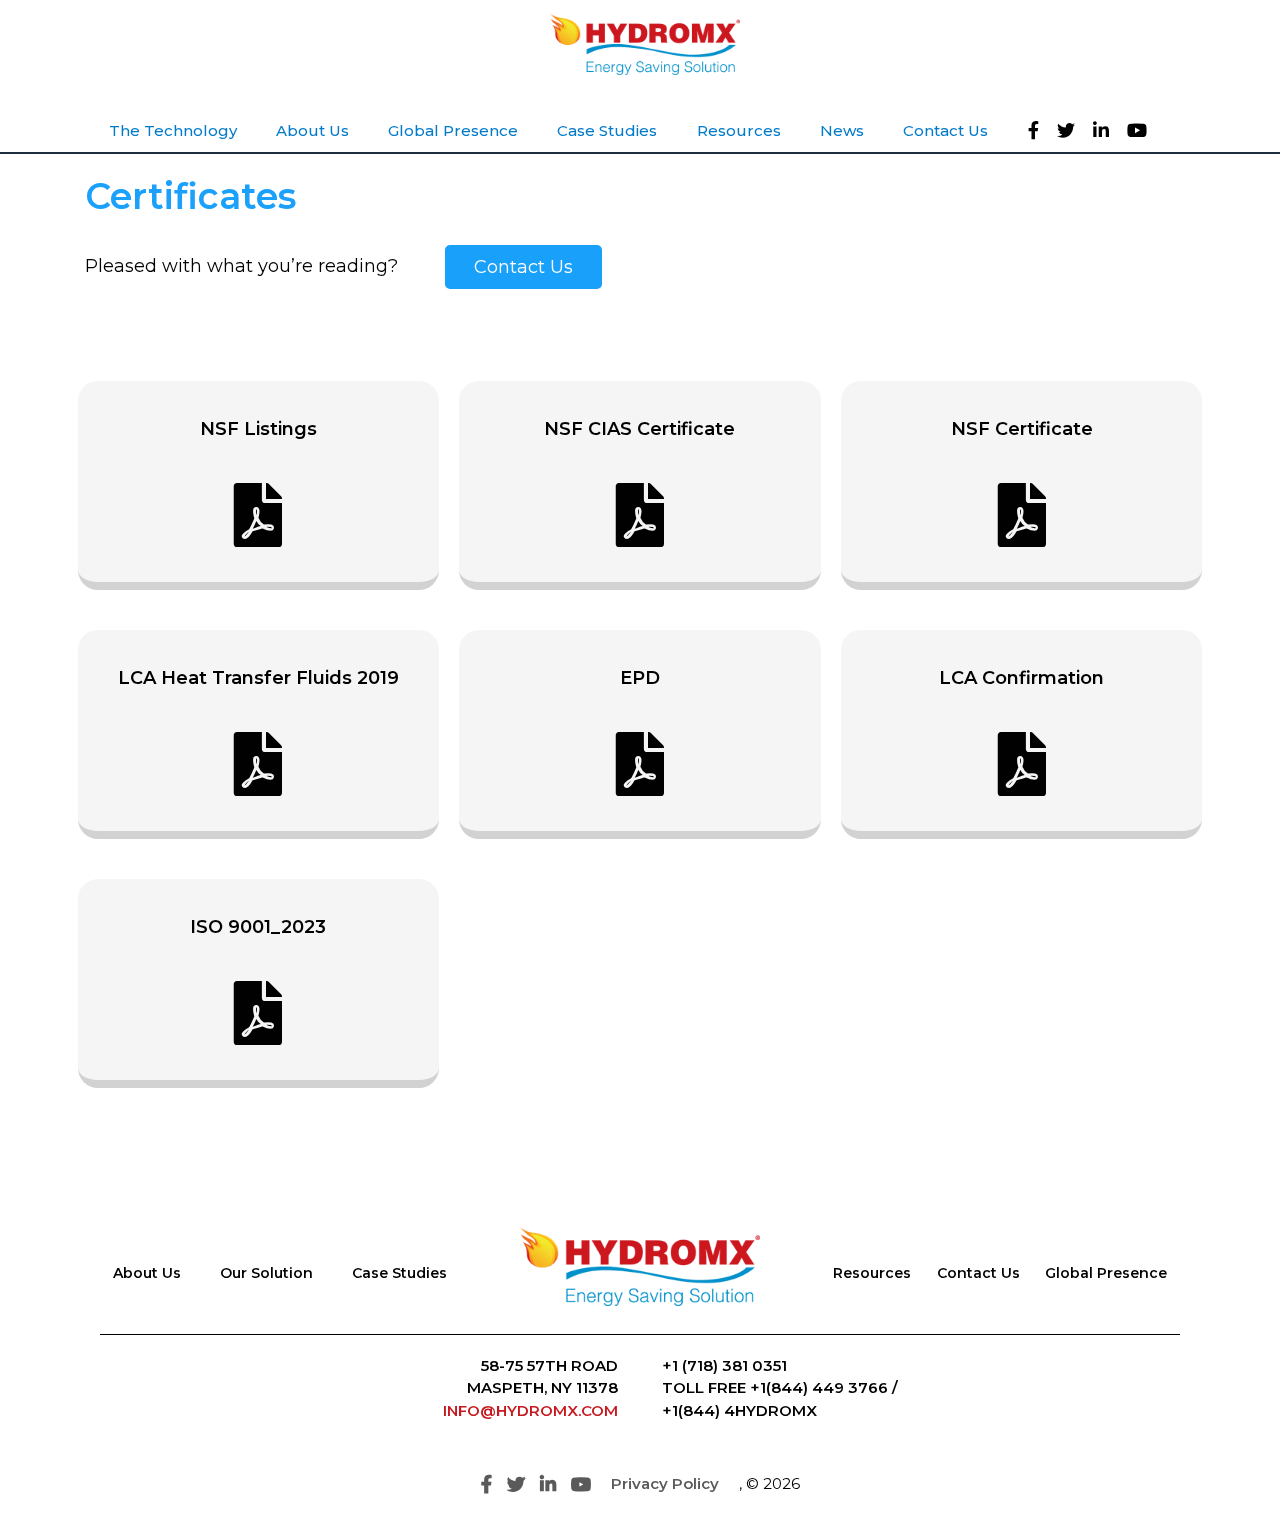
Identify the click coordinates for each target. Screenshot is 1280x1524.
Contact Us (523, 267)
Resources (872, 1273)
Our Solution (266, 1273)
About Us (147, 1273)
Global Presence (1106, 1273)
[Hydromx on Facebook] (1039, 130)
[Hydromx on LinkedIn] (1107, 130)
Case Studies (399, 1273)
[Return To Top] (1230, 1474)
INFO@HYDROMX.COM (530, 1410)
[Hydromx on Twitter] (1072, 130)
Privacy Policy (665, 1483)
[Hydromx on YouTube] (1143, 130)
